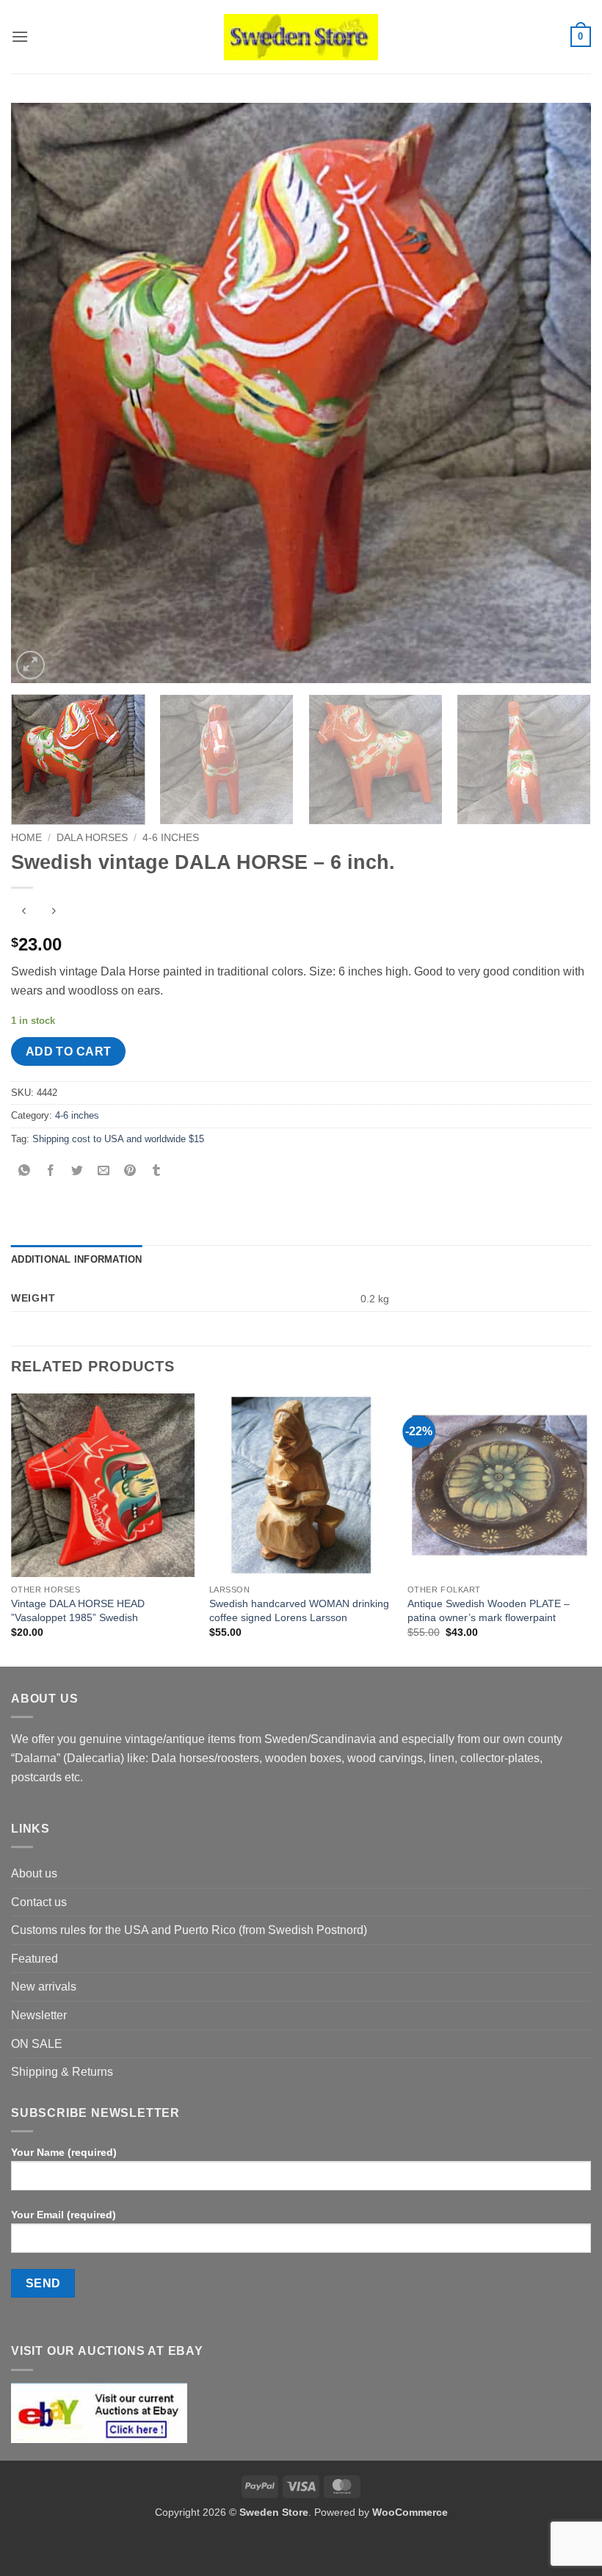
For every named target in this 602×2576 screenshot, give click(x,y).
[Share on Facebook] (51, 1172)
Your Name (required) (64, 2152)
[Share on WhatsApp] (25, 1172)
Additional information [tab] (77, 1259)
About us (34, 1873)
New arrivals (44, 1987)
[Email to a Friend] (104, 1172)
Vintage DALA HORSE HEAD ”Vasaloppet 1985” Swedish (78, 1610)
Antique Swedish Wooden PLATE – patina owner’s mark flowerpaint (489, 1610)
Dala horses (92, 838)
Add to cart (69, 1051)
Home (26, 838)
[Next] (561, 393)
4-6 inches (171, 838)
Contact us (39, 1902)
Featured (35, 1959)
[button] (20, 36)
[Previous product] (53, 912)
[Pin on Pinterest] (130, 1172)
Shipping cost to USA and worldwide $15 (118, 1139)
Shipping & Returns (62, 2072)
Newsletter (39, 2015)
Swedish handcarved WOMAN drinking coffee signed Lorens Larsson (299, 1610)
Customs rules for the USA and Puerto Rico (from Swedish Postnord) (189, 1930)
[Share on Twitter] (77, 1172)
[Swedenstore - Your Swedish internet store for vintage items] (301, 37)
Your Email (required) (64, 2215)
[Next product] (24, 912)
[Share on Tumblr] (157, 1172)
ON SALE (37, 2044)
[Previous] (41, 393)
